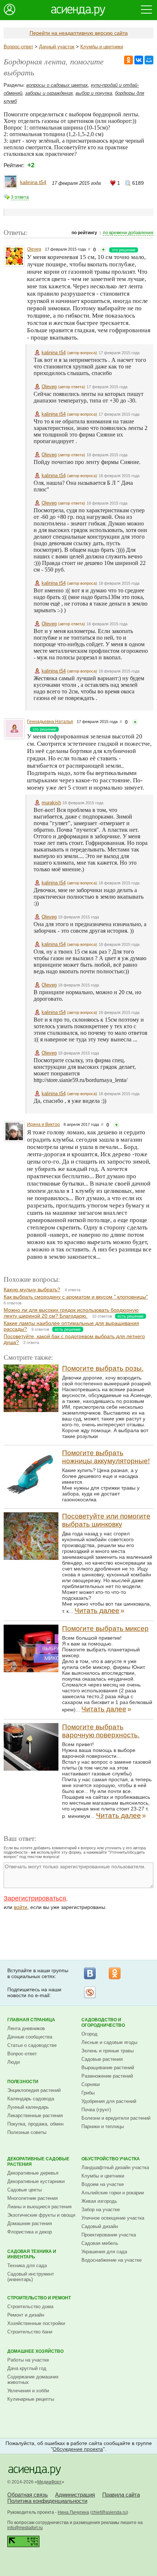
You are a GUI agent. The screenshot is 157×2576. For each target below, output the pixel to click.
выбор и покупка (94, 93)
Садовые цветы (24, 2190)
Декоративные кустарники (36, 2181)
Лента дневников (26, 2028)
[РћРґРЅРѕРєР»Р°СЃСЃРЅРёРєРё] (129, 60)
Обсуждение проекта (78, 2449)
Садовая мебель (100, 2243)
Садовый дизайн (100, 2226)
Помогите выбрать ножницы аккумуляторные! (106, 1457)
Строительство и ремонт (39, 2298)
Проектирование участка (109, 2235)
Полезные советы (27, 2132)
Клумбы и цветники (102, 47)
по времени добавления (128, 233)
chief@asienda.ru (109, 2512)
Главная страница (31, 2020)
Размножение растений (107, 2076)
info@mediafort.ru (25, 2528)
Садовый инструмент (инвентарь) (31, 2277)
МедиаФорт (49, 2482)
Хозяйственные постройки (36, 2323)
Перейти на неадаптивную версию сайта (79, 33)
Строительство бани (30, 2332)
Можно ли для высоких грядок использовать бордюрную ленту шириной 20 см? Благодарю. (71, 1313)
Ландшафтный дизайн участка (115, 2167)
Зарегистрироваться (35, 1898)
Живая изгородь (99, 2201)
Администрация (75, 2495)
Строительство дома (30, 2307)
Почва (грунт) (96, 2110)
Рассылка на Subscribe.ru (90, 1992)
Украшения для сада (104, 2252)
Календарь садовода (31, 2099)
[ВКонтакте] (90, 1973)
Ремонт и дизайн (26, 2315)
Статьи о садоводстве (32, 2045)
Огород (89, 2034)
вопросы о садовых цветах (57, 85)
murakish (51, 803)
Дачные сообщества (30, 2037)
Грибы (88, 2093)
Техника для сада (27, 2266)
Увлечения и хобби (28, 2391)
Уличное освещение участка (113, 2218)
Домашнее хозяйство (35, 2351)
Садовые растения (102, 2059)
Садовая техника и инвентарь (32, 2254)
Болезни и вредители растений (116, 2118)
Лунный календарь (28, 2107)
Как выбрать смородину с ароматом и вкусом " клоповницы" (76, 1297)
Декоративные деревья (33, 2173)
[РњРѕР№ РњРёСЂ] (149, 60)
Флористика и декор (30, 2232)
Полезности (23, 2082)
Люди (14, 2062)
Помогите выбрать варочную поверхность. (101, 1731)
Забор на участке (101, 2210)
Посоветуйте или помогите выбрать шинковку (106, 1520)
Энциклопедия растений (34, 2090)
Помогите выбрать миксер (105, 1628)
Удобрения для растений (109, 2101)
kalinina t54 (33, 182)
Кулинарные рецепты (31, 2399)
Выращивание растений (108, 2068)
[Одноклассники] (115, 1973)
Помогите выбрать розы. (103, 1368)
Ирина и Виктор (43, 1124)
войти (21, 1907)
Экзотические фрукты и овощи (41, 2215)
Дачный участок (57, 47)
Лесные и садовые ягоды (109, 2042)
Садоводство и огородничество (103, 2023)
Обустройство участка (111, 2159)
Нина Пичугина (73, 2512)
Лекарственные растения (35, 2116)
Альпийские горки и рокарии (113, 2193)
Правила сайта (121, 2495)
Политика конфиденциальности (47, 2501)
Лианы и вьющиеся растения (39, 2207)
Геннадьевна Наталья (50, 722)
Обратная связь (28, 2495)
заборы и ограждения (49, 93)
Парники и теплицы (103, 2126)
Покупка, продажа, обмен (35, 2124)
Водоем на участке (103, 2184)
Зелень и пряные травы (108, 2051)
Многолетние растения (32, 2198)
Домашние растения (30, 2223)
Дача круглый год (27, 2368)
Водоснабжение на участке (112, 2260)
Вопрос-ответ (18, 47)
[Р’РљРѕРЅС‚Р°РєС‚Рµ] (139, 60)
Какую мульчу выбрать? (32, 1289)
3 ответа (20, 197)
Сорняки (91, 2084)
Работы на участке (28, 2360)
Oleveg (34, 249)
